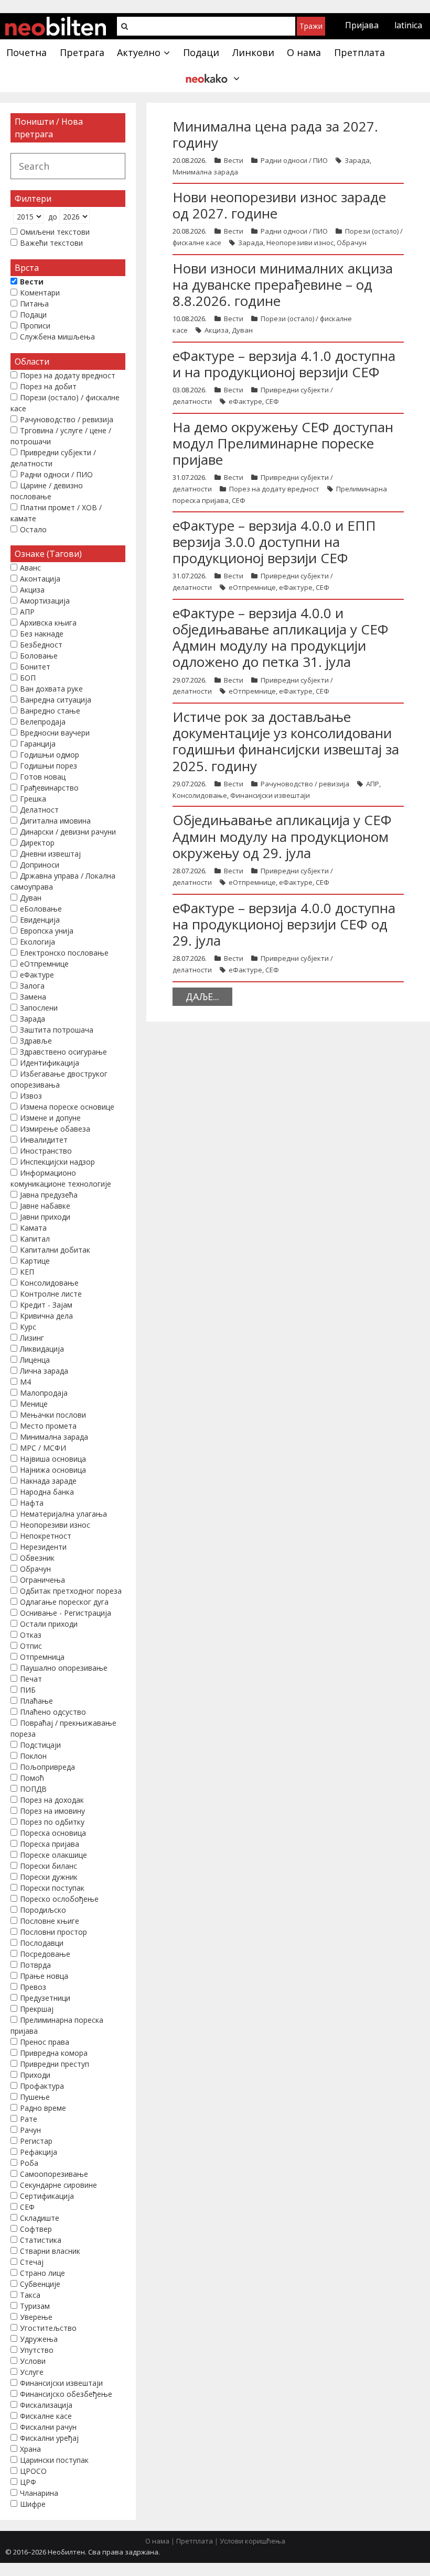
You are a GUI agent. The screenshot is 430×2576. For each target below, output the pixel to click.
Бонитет (35, 667)
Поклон (33, 1756)
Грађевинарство (49, 788)
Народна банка (47, 1492)
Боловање (39, 656)
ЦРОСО (33, 2471)
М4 (25, 1382)
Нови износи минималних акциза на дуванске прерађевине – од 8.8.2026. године (283, 284)
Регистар (36, 2141)
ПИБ (28, 1690)
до (53, 217)
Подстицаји (40, 1745)
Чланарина (39, 2493)
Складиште (40, 2218)
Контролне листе (51, 1294)
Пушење (35, 2097)
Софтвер (36, 2229)
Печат (31, 1679)
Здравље (36, 1041)
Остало (33, 529)
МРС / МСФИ (43, 1448)
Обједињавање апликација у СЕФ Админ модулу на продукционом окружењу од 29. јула (282, 836)
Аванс (30, 568)
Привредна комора (54, 2053)
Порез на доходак (52, 1800)
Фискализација (46, 2405)
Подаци (33, 315)
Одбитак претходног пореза (71, 1591)
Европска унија (47, 931)
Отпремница (42, 1657)
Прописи (35, 326)
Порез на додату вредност (274, 489)
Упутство (37, 2350)
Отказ (31, 1635)
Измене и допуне (50, 1118)
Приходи (35, 2075)
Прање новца (44, 1976)
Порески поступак (52, 1888)
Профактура (42, 2086)
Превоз (33, 1987)
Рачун (30, 2130)
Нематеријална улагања (63, 1514)
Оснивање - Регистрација (66, 1613)
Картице (35, 1261)
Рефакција (39, 2152)
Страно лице (42, 2273)
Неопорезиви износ (300, 243)
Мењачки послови (53, 1415)
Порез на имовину (52, 1811)
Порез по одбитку (52, 1822)
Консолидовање (200, 795)
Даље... (202, 996)
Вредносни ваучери (55, 733)
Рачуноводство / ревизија (305, 784)
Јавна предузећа (49, 1195)
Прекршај (37, 2009)
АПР (373, 784)
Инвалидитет (44, 1140)
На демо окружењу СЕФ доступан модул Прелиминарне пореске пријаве (283, 443)
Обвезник (37, 1558)
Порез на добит (48, 386)
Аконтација (40, 579)
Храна (30, 2449)
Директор (37, 843)
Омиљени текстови (55, 232)
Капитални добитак (55, 1250)
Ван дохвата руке (51, 689)
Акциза (217, 330)
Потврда (35, 1965)
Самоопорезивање (54, 2174)
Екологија (37, 942)
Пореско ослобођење (59, 1899)
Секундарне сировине (58, 2185)
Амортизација (45, 601)
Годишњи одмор (50, 755)
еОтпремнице (252, 587)
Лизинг (32, 1338)
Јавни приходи (45, 1217)
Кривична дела (46, 1316)
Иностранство (46, 1151)
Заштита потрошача (57, 1030)
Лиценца (35, 1360)
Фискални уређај (49, 2438)
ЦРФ (28, 2482)
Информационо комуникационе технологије (61, 1178)
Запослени (39, 1008)
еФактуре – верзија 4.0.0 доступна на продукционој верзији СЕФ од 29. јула (284, 924)
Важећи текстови (51, 243)
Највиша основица (53, 1459)
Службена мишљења (57, 337)
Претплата (195, 2541)
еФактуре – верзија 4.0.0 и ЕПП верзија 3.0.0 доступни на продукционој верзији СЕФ (274, 542)
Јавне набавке (45, 1206)
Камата (33, 1228)
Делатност (39, 810)
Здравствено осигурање (63, 1052)
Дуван (242, 330)
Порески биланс (49, 1866)
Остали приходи (49, 1624)
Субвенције (40, 2284)
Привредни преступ (55, 2064)
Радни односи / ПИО (294, 160)
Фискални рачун (48, 2427)
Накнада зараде (48, 1481)
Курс (28, 1327)
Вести (234, 160)
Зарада (357, 160)
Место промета (48, 1426)
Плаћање (36, 1701)
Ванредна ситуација (56, 700)
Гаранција (38, 744)
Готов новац (43, 777)
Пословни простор (53, 1932)
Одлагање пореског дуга (64, 1602)
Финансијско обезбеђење (66, 2394)
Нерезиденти (43, 1547)
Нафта (32, 1503)
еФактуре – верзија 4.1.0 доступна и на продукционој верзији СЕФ (284, 364)
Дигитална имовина (55, 821)
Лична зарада (44, 1371)
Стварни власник (50, 2251)
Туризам (35, 2306)
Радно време (43, 2108)
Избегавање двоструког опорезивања (59, 1079)
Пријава (362, 25)
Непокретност (46, 1536)
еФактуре (245, 401)
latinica (408, 25)
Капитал (35, 1239)
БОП (28, 678)
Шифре (33, 2504)
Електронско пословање (64, 953)
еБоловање (41, 909)
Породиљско (43, 1910)
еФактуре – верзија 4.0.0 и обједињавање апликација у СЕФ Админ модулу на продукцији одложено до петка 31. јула (281, 638)
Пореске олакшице (53, 1855)
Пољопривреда (47, 1767)
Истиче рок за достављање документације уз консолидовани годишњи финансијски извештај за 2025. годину (286, 741)
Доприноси (40, 865)
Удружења (39, 2339)
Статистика (41, 2240)
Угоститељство (48, 2328)
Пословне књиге (50, 1921)
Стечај (32, 2262)
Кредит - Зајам (46, 1305)
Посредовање (45, 1954)
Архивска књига (48, 623)
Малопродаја (44, 1393)
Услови (33, 2361)
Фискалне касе (46, 2416)
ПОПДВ (33, 1789)
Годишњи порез (49, 766)
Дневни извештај (50, 854)
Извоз (31, 1096)
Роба (29, 2163)
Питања (34, 304)
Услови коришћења (252, 2541)
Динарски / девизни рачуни (68, 832)
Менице (34, 1404)
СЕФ (272, 401)
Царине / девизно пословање (47, 491)
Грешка (33, 799)
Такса (30, 2295)
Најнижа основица (53, 1470)
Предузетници (45, 1998)
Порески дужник (49, 1877)
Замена (33, 997)
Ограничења (42, 1580)
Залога (32, 986)
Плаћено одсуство (53, 1712)
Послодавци (42, 1943)
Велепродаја (43, 722)
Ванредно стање (50, 711)
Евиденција (40, 920)
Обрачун (352, 243)
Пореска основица (53, 1833)
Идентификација (50, 1063)
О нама (157, 2541)
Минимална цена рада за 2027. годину (275, 134)
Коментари (40, 293)
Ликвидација (42, 1349)
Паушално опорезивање (64, 1668)
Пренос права (45, 2042)
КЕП (27, 1272)
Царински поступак (54, 2460)
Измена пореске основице (67, 1107)
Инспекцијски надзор (57, 1162)
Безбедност (41, 645)
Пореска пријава (50, 1844)
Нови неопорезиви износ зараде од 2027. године (279, 205)
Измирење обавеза (55, 1129)
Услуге (32, 2372)
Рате (29, 2119)
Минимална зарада (205, 172)
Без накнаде (42, 634)
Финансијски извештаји (270, 795)
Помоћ (32, 1778)
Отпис (31, 1646)
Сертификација (47, 2196)
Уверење (36, 2317)
